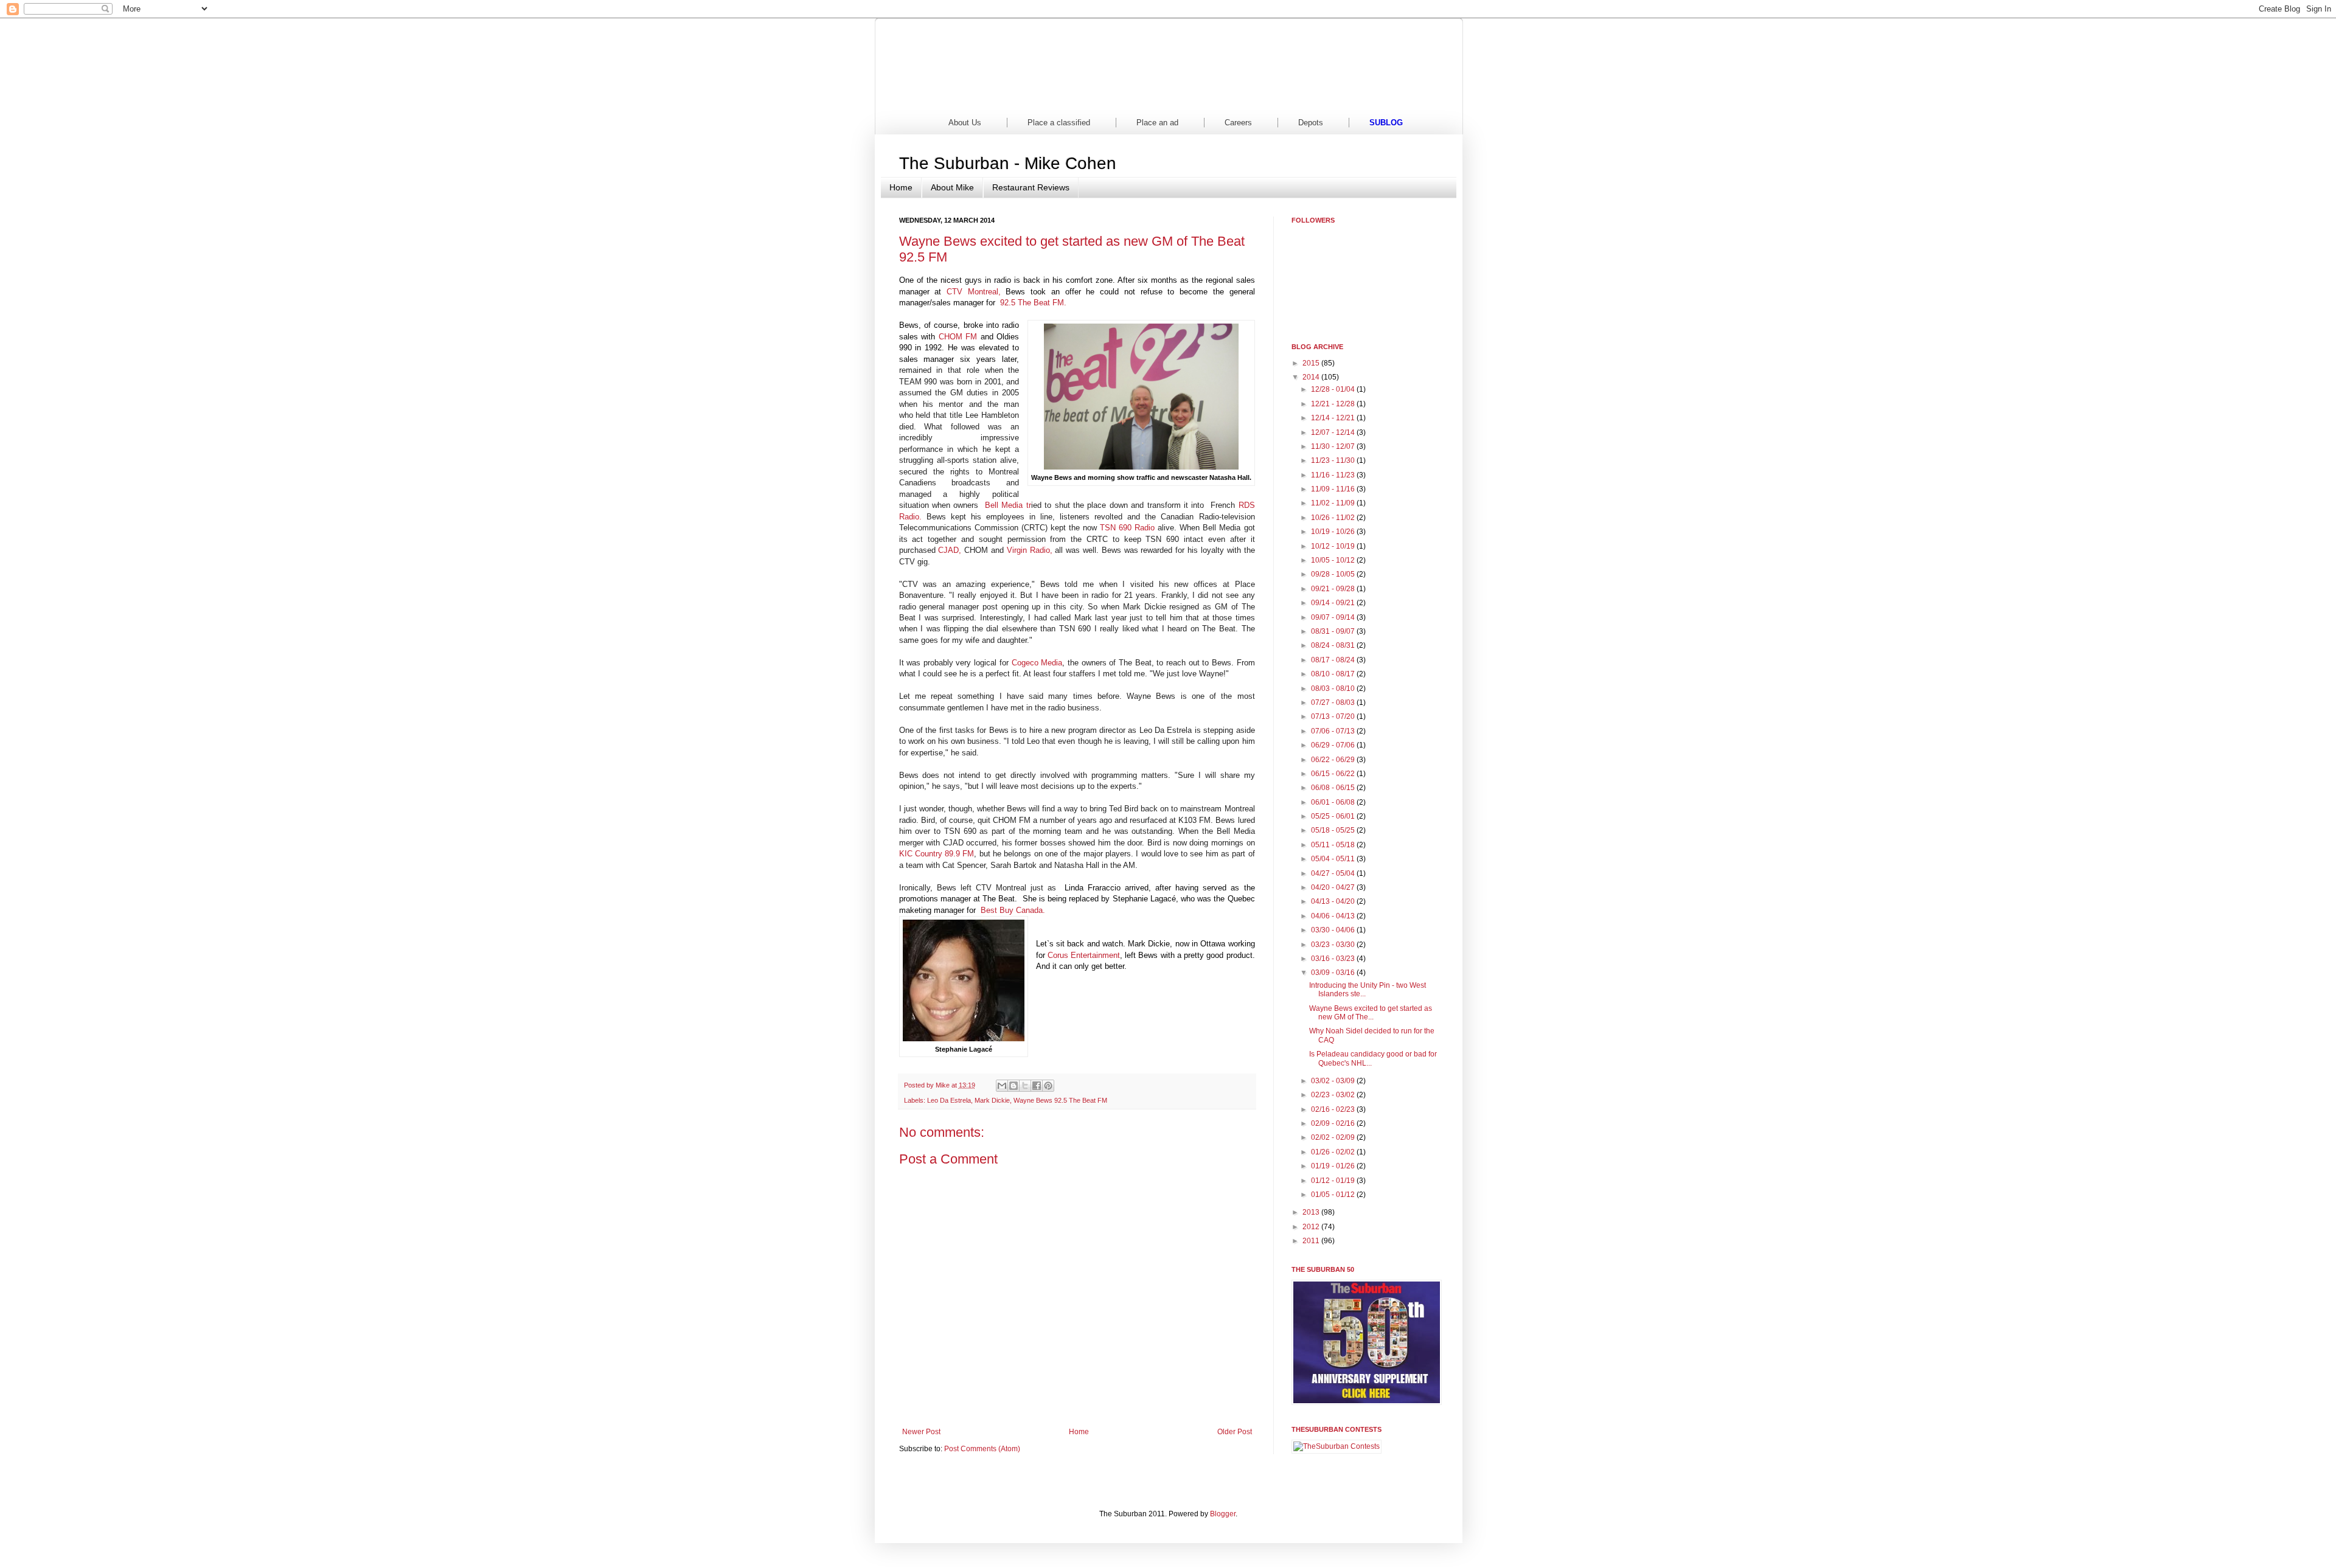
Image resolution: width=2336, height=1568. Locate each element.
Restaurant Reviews (1031, 187)
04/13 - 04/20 (1334, 901)
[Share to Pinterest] (1048, 1086)
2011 (1312, 1241)
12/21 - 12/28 (1334, 404)
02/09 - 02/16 (1334, 1123)
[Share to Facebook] (1037, 1086)
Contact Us (1399, 97)
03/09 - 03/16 (1334, 973)
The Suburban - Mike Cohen (1008, 163)
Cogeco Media (1037, 663)
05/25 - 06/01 (1334, 816)
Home (937, 97)
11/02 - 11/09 (1334, 503)
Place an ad (1157, 123)
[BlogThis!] (1013, 1086)
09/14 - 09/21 (1334, 603)
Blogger (1223, 1514)
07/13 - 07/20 (1334, 716)
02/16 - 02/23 (1334, 1109)
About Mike (952, 187)
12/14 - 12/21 (1334, 418)
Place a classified (1059, 123)
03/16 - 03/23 (1334, 959)
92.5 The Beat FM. (1033, 303)
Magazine (1122, 97)
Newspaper (1029, 97)
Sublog (1386, 123)
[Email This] (1002, 1086)
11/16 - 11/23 (1334, 475)
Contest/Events (1306, 97)
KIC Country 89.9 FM (937, 854)
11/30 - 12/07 (1334, 446)
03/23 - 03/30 (1334, 945)
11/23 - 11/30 (1334, 460)
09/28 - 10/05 (1334, 574)
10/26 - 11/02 (1334, 518)
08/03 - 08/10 (1334, 689)
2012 (1312, 1227)
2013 (1312, 1212)
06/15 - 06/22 (1334, 774)
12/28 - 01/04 (1334, 389)
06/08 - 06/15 (1334, 788)
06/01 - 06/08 (1334, 802)
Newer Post (921, 1432)
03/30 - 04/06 (1334, 930)
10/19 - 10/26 (1334, 532)
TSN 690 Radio (1127, 528)
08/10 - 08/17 (1334, 674)
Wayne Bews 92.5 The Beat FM (1060, 1100)
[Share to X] (1025, 1086)
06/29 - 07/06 (1334, 745)
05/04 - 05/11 (1334, 859)
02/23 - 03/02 (1334, 1095)
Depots (1311, 123)
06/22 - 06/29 (1334, 760)
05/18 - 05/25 (1334, 830)
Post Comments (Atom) (982, 1449)
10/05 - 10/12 (1334, 560)
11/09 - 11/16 (1334, 489)
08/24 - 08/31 (1334, 645)
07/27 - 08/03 (1334, 702)
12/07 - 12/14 (1334, 432)
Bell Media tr (1008, 505)
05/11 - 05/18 (1334, 845)
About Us (965, 123)
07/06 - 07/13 (1334, 731)
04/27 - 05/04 (1334, 873)
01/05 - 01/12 (1334, 1195)
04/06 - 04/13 (1334, 916)
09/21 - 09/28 (1334, 589)
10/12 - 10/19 (1334, 546)
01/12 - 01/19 (1334, 1181)
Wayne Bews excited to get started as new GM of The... (1371, 1013)
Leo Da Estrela (949, 1100)
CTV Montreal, (974, 292)
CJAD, (950, 550)
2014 (1312, 377)
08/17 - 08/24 (1334, 660)
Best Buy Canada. (1013, 910)
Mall (1214, 97)
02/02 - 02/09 (1334, 1137)
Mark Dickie (992, 1100)
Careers (1238, 123)
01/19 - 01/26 (1334, 1166)
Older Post (1235, 1432)
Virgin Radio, (1030, 550)
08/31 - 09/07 (1334, 631)
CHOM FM (958, 337)
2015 (1312, 363)
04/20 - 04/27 (1334, 887)
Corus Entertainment (1084, 955)
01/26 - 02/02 (1334, 1152)
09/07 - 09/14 (1334, 617)
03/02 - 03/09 (1334, 1081)
